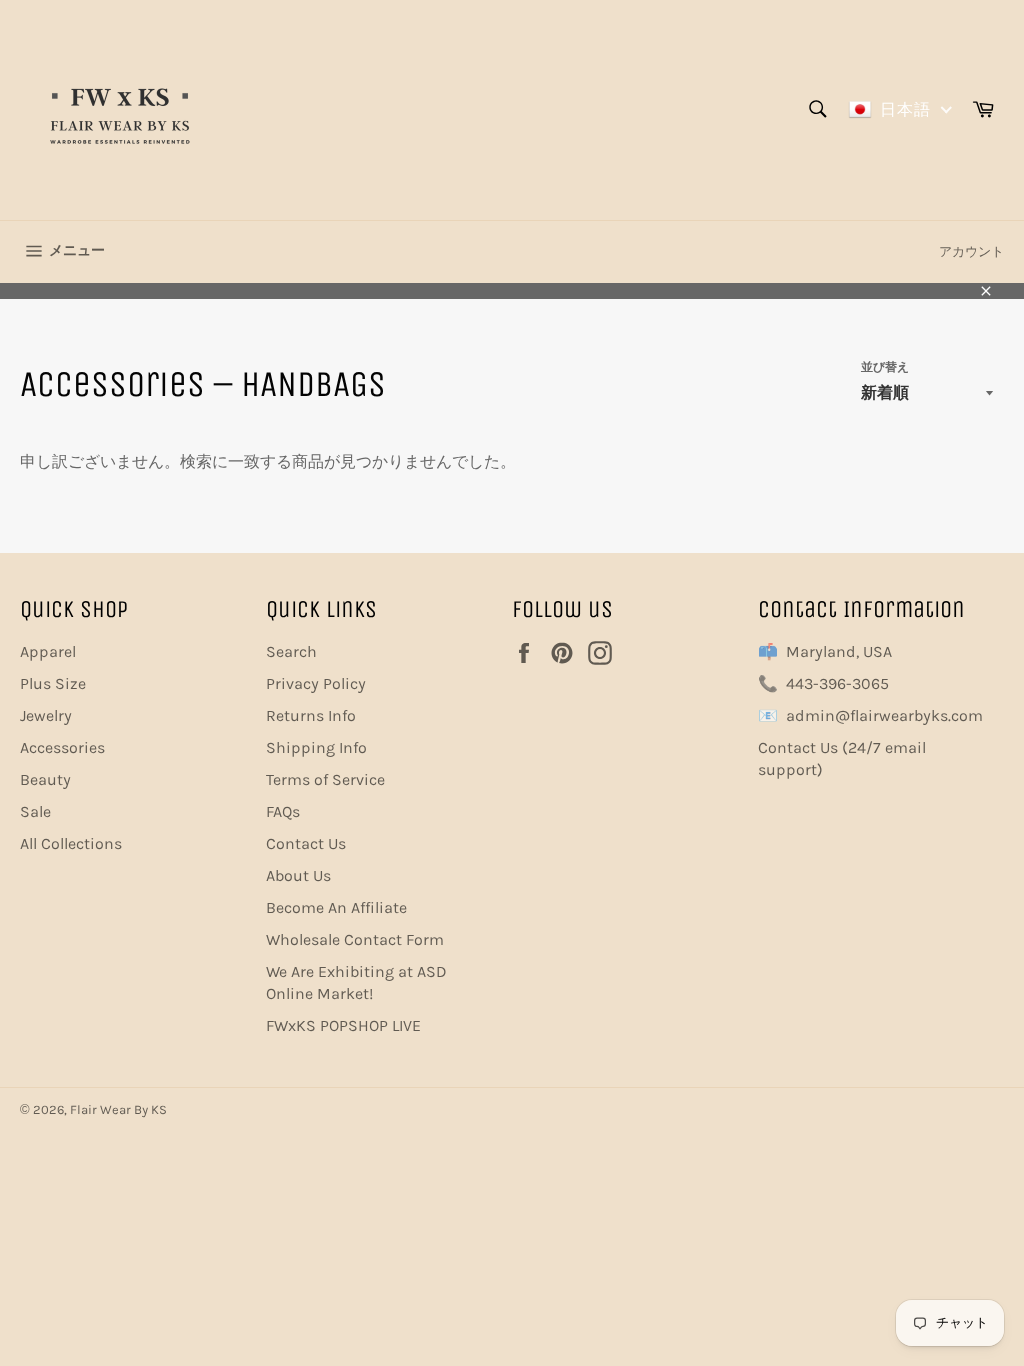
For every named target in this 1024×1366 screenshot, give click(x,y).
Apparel (48, 651)
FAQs (283, 811)
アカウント (971, 251)
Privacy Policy (316, 683)
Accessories (62, 747)
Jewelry (46, 715)
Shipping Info (316, 747)
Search (291, 651)
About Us (298, 875)
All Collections (71, 843)
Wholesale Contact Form (355, 939)
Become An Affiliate (336, 907)
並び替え (885, 367)
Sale (35, 811)
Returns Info (311, 715)
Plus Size (53, 683)
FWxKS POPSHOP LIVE (343, 1025)
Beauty (45, 779)
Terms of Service (325, 779)
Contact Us (306, 843)
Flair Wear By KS (118, 1109)
